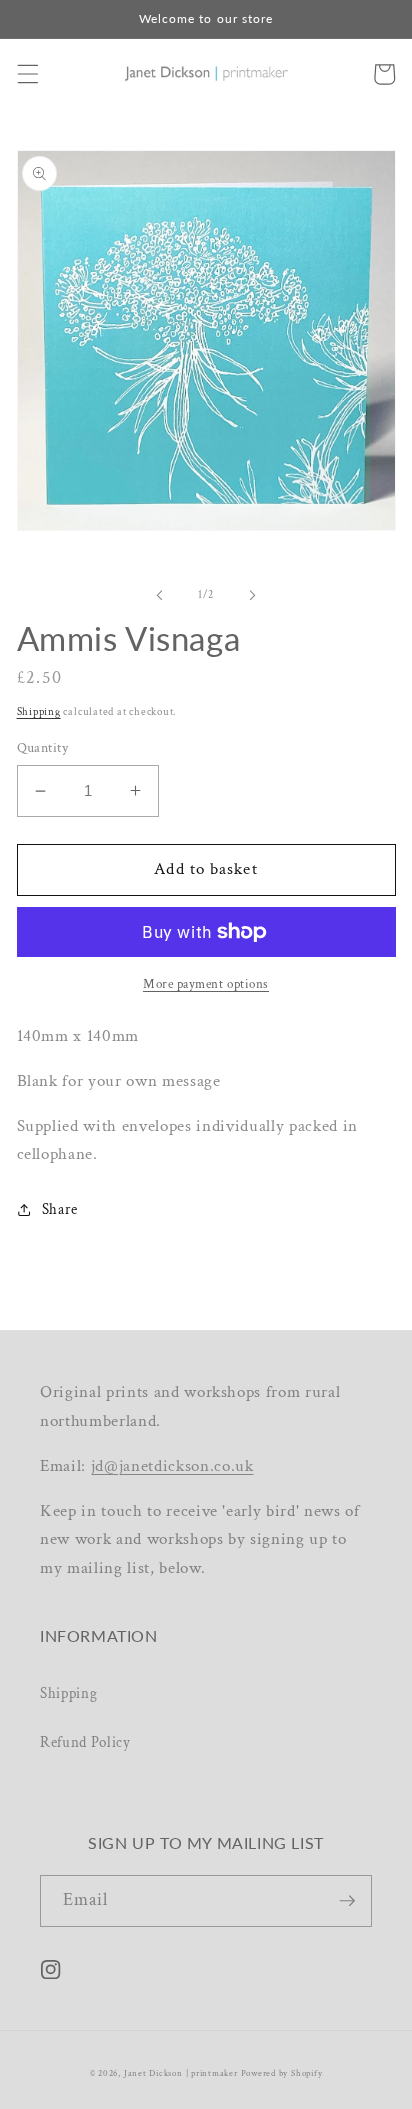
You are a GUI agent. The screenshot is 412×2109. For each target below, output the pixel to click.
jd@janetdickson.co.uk (172, 1466)
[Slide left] (160, 595)
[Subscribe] (347, 1901)
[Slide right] (252, 595)
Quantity (43, 747)
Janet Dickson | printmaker (181, 2073)
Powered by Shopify (282, 2073)
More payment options (206, 984)
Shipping (39, 712)
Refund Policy (85, 1742)
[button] (27, 74)
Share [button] (60, 1209)
